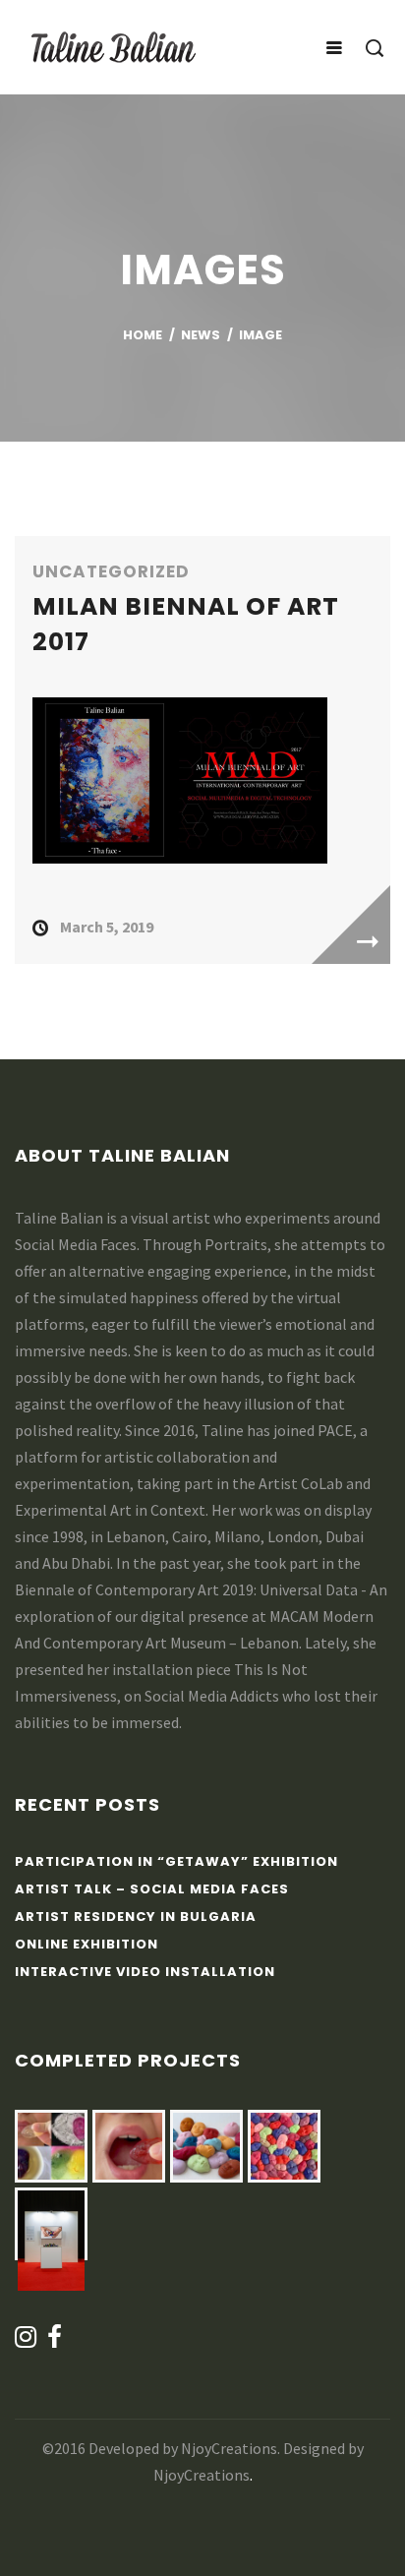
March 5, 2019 (107, 927)
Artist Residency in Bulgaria (136, 1917)
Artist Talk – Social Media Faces (152, 1889)
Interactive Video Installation (145, 1972)
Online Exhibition (87, 1944)
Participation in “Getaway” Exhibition (176, 1861)
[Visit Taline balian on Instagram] (26, 2341)
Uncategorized (111, 571)
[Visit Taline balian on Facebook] (55, 2341)
